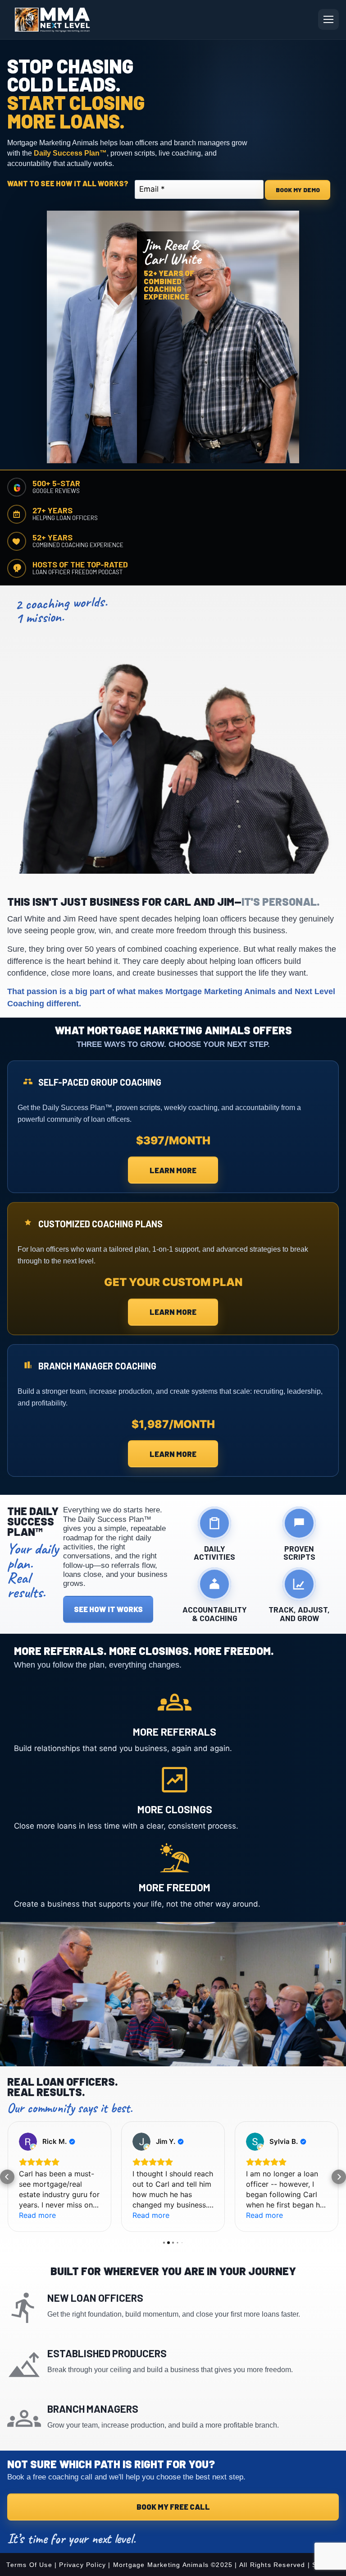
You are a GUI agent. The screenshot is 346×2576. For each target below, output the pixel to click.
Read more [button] (37, 2215)
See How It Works (108, 1609)
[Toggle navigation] (328, 19)
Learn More (173, 1170)
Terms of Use (29, 2565)
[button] (7, 2177)
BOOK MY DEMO (298, 190)
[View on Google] (28, 2142)
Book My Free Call (173, 2507)
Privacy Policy (82, 2565)
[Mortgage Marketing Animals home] (52, 20)
